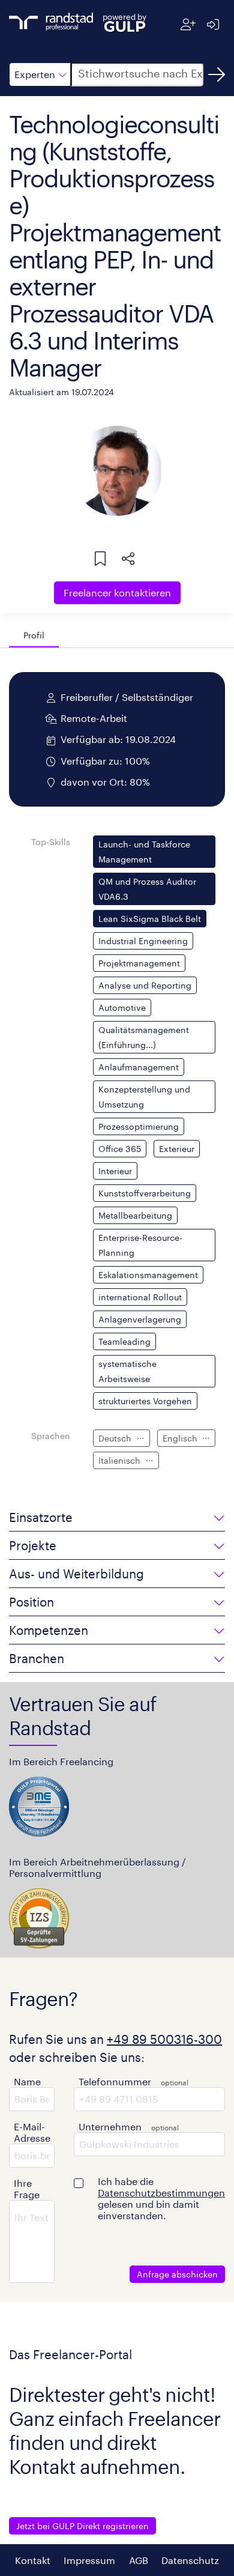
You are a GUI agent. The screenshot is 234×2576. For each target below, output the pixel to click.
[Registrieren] (188, 24)
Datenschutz (190, 2560)
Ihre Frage (27, 2189)
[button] (40, 74)
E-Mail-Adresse (32, 2132)
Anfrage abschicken (177, 2274)
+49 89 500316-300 (164, 2039)
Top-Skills (51, 842)
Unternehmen (110, 2126)
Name (27, 2081)
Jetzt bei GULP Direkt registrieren (82, 2526)
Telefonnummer (115, 2081)
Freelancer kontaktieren (117, 592)
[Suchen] (217, 74)
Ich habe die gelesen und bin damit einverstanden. (161, 2198)
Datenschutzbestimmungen (161, 2193)
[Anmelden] (213, 24)
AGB (139, 2560)
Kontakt (33, 2560)
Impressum (89, 2560)
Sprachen (51, 1436)
